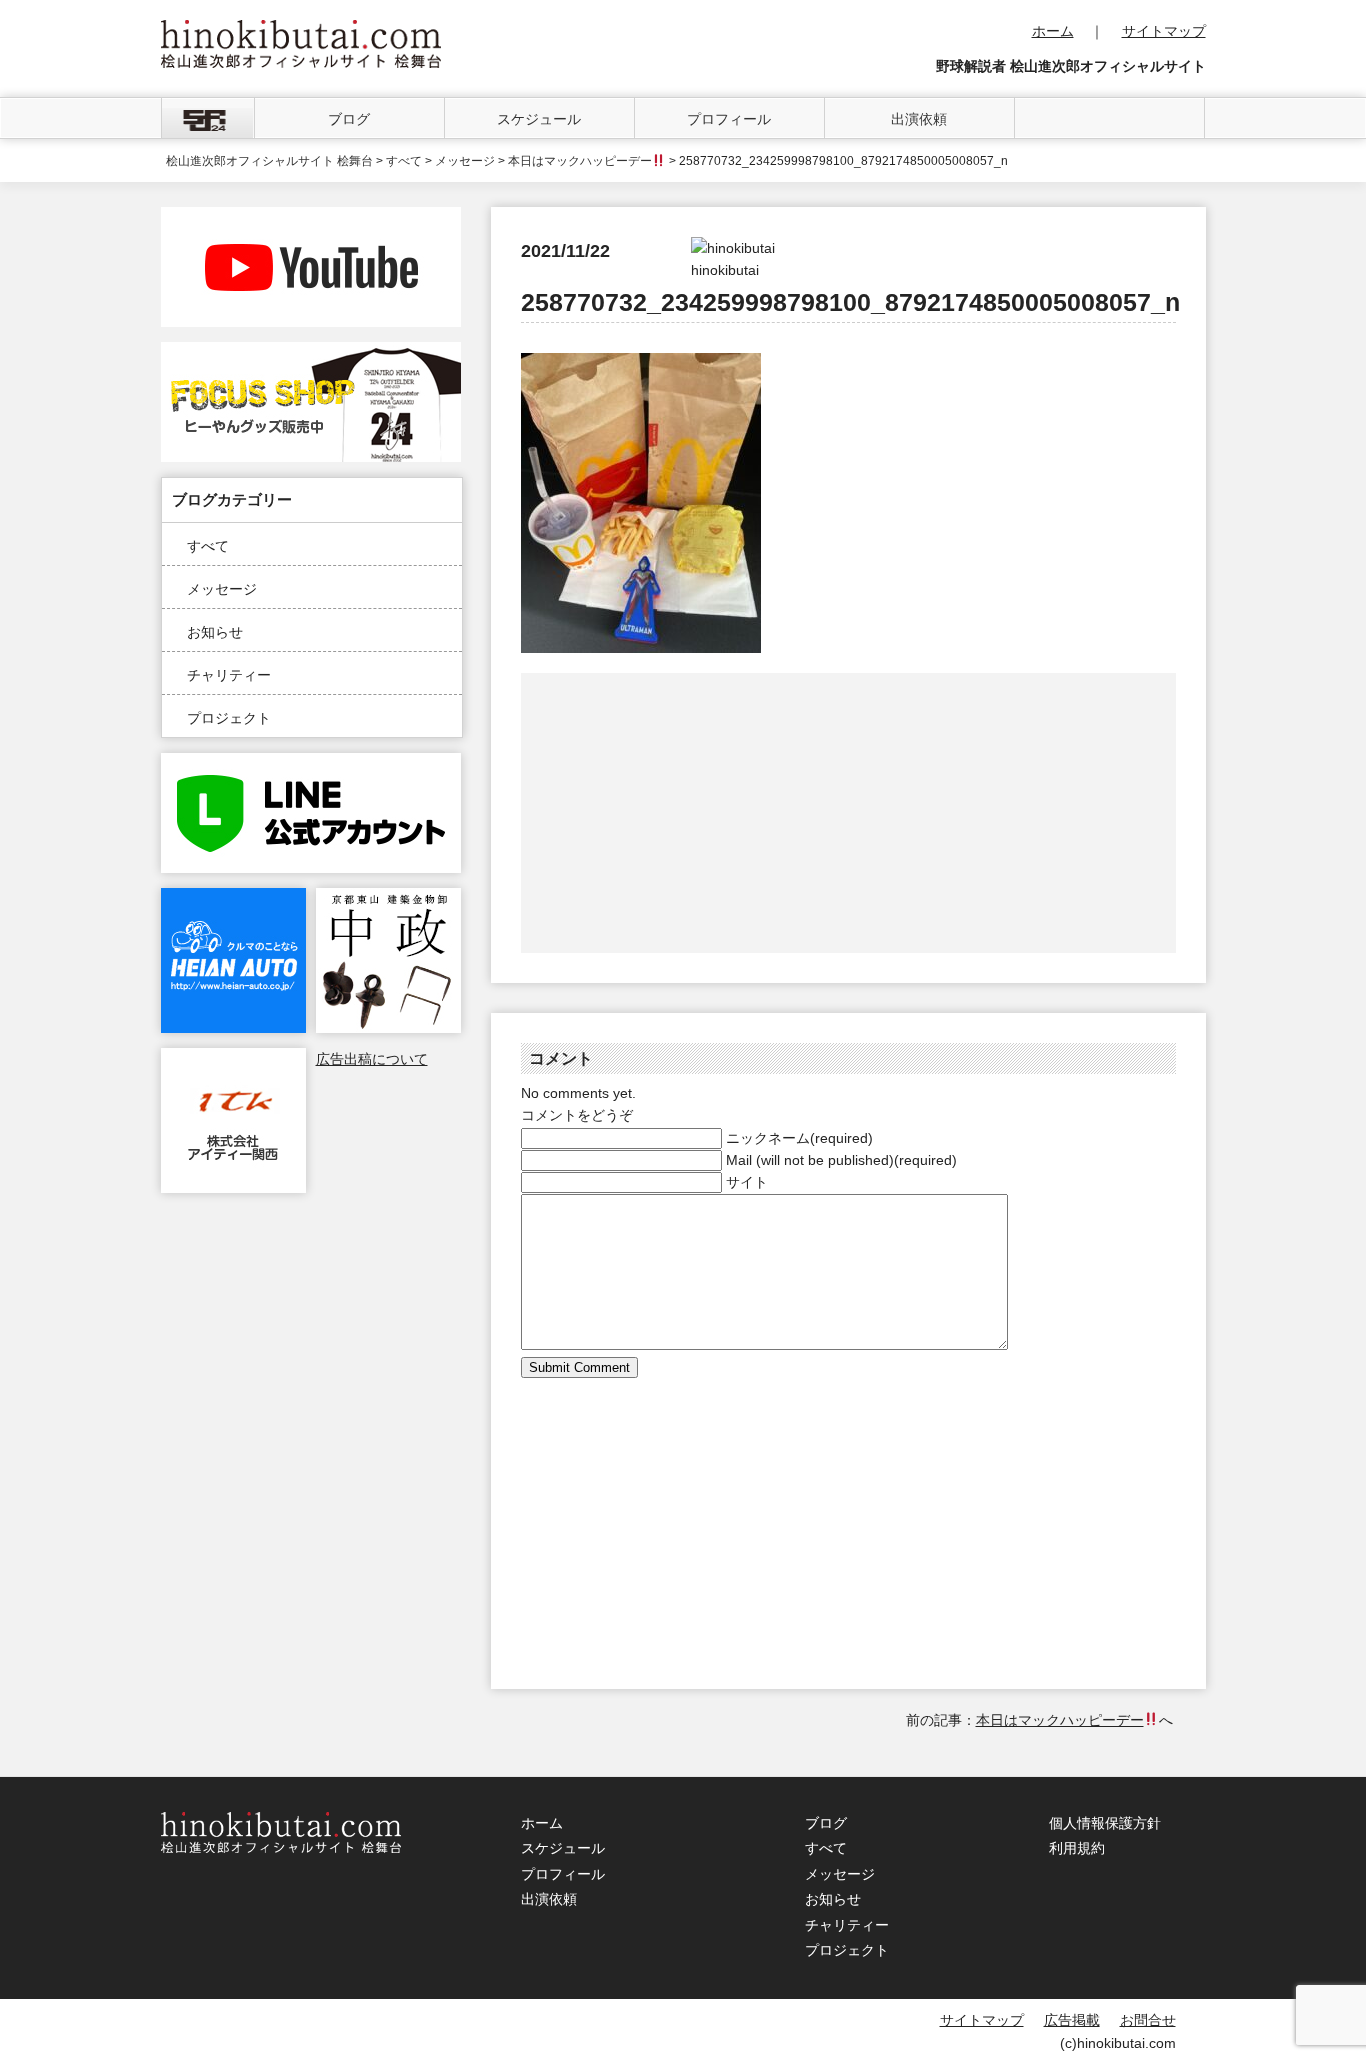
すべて (208, 546)
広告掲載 (1072, 2020)
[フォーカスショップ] (311, 353)
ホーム (1053, 31)
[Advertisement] (686, 813)
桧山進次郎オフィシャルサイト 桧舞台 (269, 161)
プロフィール (729, 119)
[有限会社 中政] (388, 899)
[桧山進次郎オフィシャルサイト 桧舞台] (301, 31)
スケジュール (539, 119)
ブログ (349, 119)
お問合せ (1148, 2020)
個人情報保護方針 (1105, 1823)
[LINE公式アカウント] (311, 764)
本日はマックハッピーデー (580, 161)
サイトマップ (1164, 31)
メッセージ (222, 589)
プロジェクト (229, 718)
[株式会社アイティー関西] (233, 1059)
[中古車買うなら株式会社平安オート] (233, 899)
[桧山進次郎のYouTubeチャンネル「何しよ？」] (311, 218)
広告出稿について (372, 1059)
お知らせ (215, 632)
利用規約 (1077, 1848)
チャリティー (229, 675)
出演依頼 (919, 119)
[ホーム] (208, 118)
